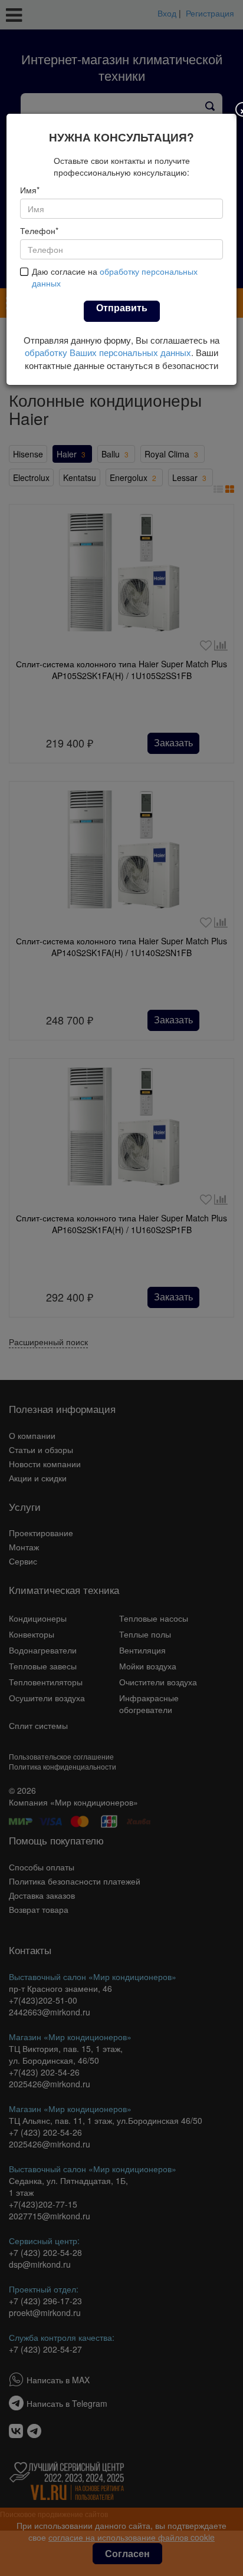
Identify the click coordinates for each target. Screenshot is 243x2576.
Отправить (122, 307)
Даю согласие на (115, 277)
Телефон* (39, 230)
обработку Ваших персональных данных (108, 352)
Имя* (30, 190)
